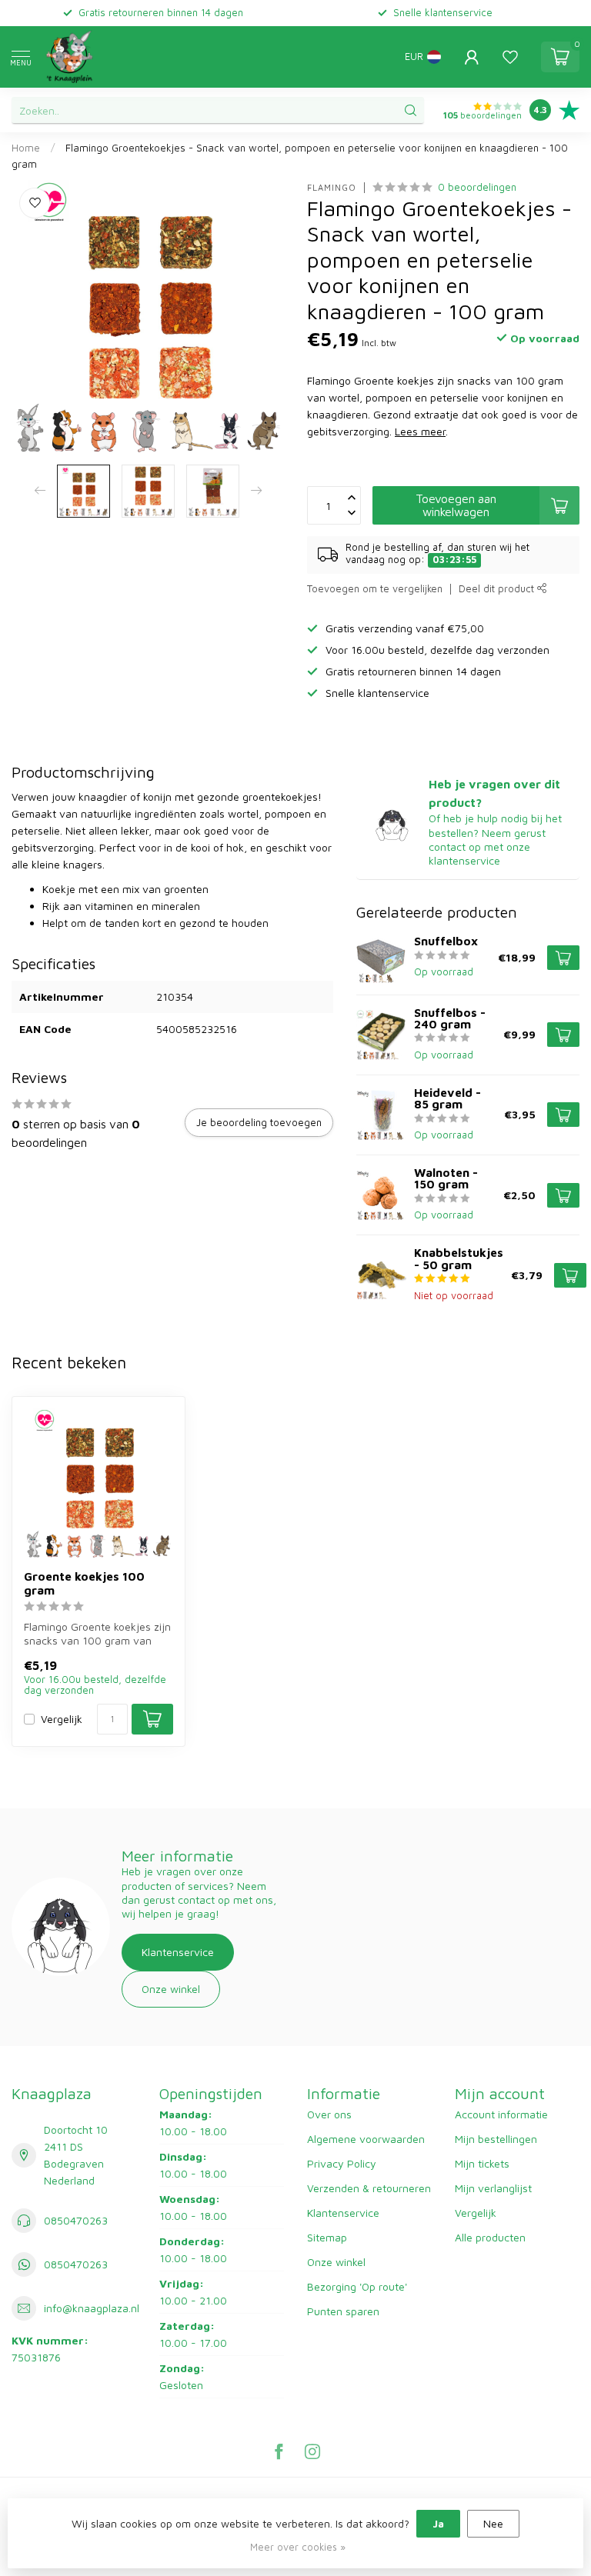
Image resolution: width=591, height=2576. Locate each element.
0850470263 (76, 2220)
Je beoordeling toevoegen (259, 1122)
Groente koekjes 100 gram (84, 1583)
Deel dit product (498, 589)
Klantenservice (178, 1952)
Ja (438, 2523)
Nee (493, 2523)
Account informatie (501, 2114)
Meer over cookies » (298, 2547)
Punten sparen (343, 2311)
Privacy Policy (342, 2163)
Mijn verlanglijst (493, 2188)
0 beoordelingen (477, 187)
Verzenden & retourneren (369, 2188)
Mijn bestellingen (496, 2139)
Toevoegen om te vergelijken (375, 589)
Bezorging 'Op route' (357, 2286)
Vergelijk (62, 1719)
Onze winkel (171, 1989)
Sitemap (327, 2237)
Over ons (329, 2114)
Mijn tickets (482, 2163)
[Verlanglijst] (510, 57)
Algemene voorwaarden (366, 2139)
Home (26, 148)
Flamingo (332, 187)
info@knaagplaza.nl (92, 2308)
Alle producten (490, 2237)
